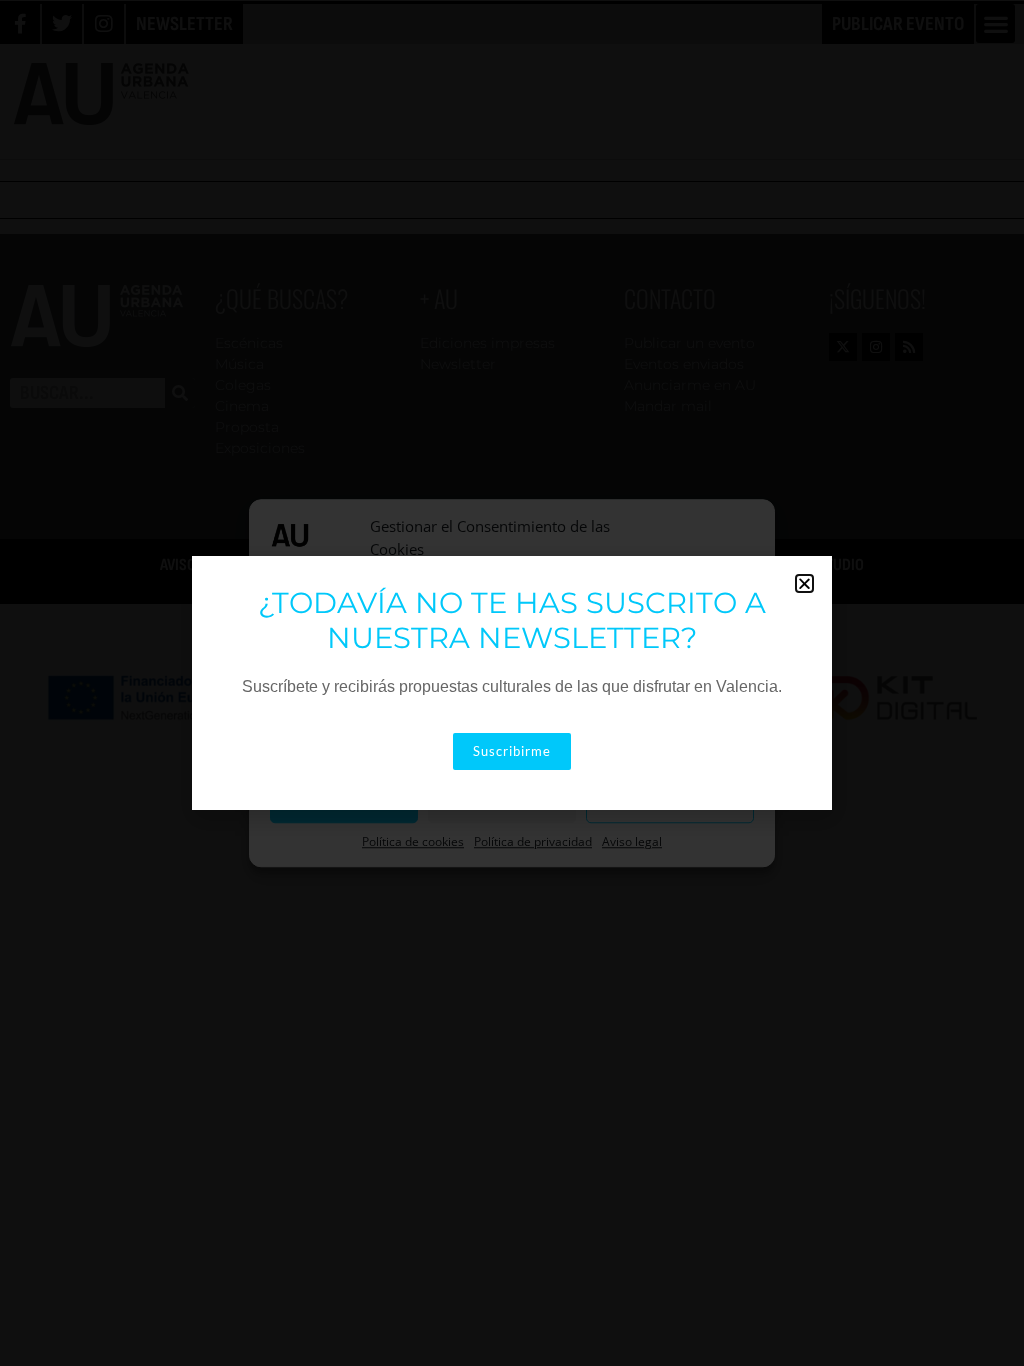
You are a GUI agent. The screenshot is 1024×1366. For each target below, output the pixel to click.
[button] (804, 583)
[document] (512, 683)
